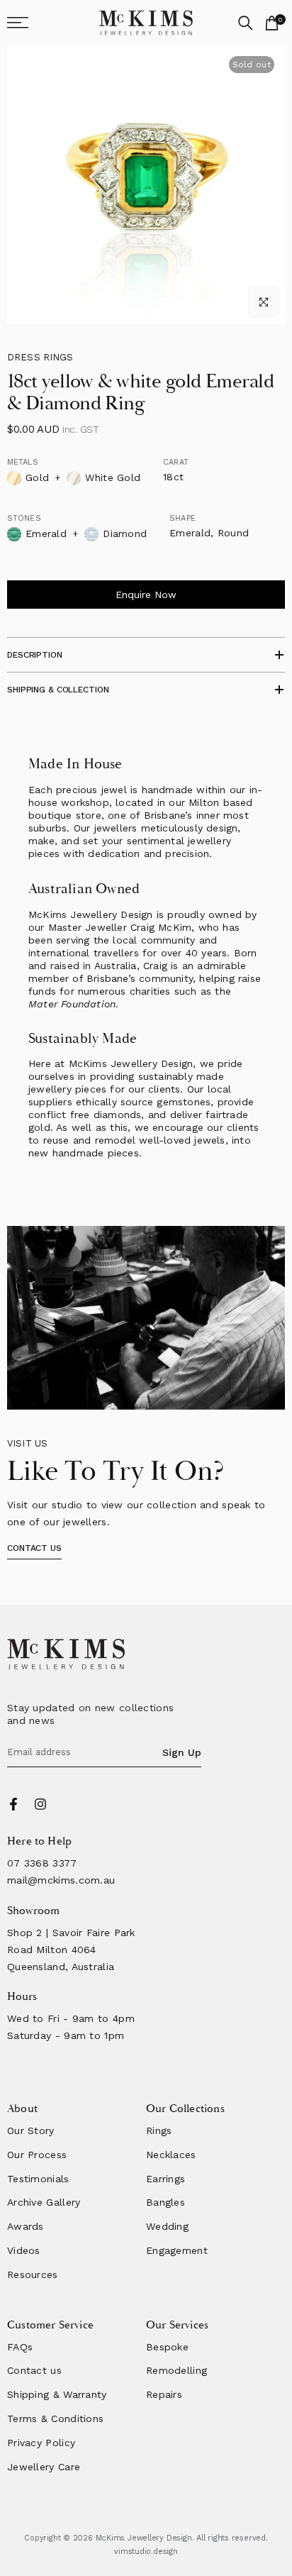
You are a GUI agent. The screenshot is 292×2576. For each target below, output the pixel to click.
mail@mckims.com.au (61, 1880)
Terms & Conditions (55, 2419)
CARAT (176, 462)
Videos (24, 2250)
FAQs (20, 2347)
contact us (34, 1548)
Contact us (34, 2370)
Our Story (31, 2130)
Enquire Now (146, 595)
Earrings (165, 2179)
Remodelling (176, 2370)
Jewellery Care (44, 2467)
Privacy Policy (41, 2443)
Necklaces (171, 2155)
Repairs (164, 2394)
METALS (23, 462)
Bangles (165, 2202)
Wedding (167, 2226)
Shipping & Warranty (57, 2394)
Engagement (177, 2250)
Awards (26, 2226)
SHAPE (182, 518)
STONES (24, 518)
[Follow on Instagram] (40, 1804)
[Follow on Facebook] (13, 1804)
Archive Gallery (44, 2202)
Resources (33, 2274)
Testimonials (38, 2179)
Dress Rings (40, 357)
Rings (159, 2130)
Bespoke (167, 2347)
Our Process (37, 2155)
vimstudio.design (146, 2552)
